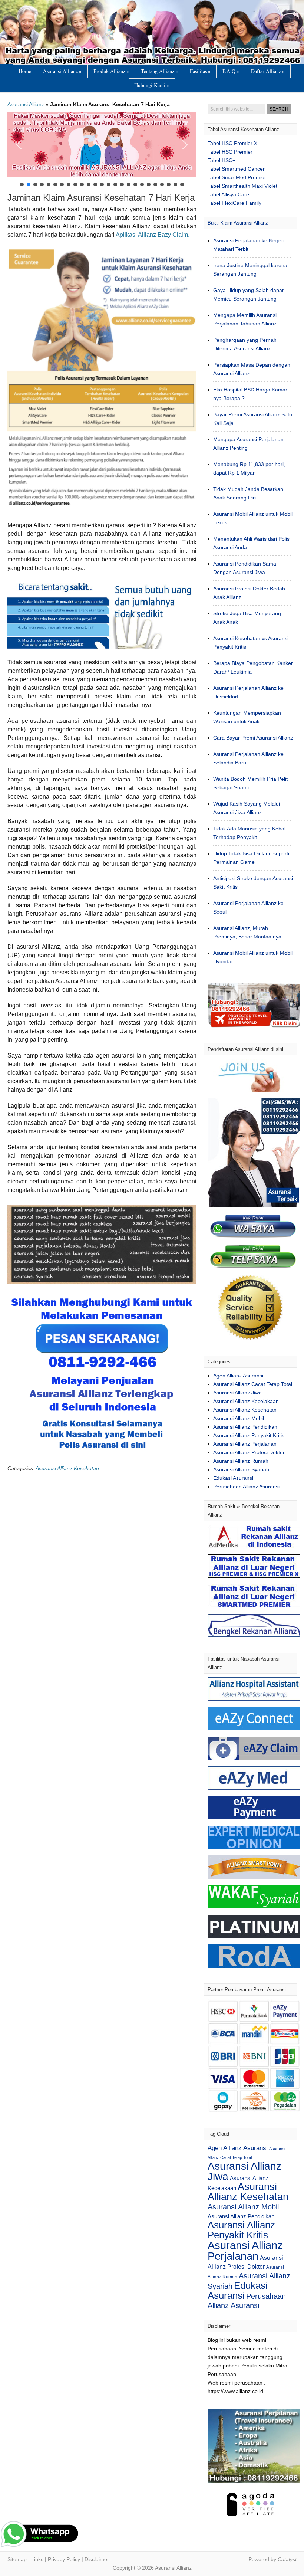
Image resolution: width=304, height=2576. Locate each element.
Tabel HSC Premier (230, 152)
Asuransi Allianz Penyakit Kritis (249, 1435)
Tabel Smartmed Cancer (236, 169)
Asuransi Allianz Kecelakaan (246, 1401)
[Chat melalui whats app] (102, 1455)
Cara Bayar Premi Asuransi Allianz (253, 738)
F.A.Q (231, 71)
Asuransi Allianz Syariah (241, 1469)
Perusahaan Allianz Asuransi (246, 1487)
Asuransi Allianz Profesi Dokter (249, 1452)
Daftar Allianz (268, 71)
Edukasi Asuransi (233, 1478)
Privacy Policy (64, 2559)
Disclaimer (97, 2559)
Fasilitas (200, 71)
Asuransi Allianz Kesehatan (67, 1468)
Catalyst (287, 2559)
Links (37, 2559)
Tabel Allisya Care (228, 194)
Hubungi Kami (152, 85)
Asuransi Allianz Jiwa (237, 1393)
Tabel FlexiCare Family (234, 203)
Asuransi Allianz (152, 32)
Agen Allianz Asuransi (238, 1376)
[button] (102, 145)
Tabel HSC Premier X (232, 143)
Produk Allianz (111, 71)
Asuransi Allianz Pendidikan (245, 1427)
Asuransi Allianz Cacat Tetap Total (253, 1384)
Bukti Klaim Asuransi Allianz (238, 223)
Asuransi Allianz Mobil (239, 1418)
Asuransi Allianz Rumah (241, 1461)
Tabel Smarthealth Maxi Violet (242, 186)
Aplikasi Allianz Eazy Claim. (153, 235)
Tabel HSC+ (222, 160)
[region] (102, 150)
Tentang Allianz (159, 71)
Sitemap (17, 2559)
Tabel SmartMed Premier (237, 177)
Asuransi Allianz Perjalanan (245, 1444)
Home (25, 71)
